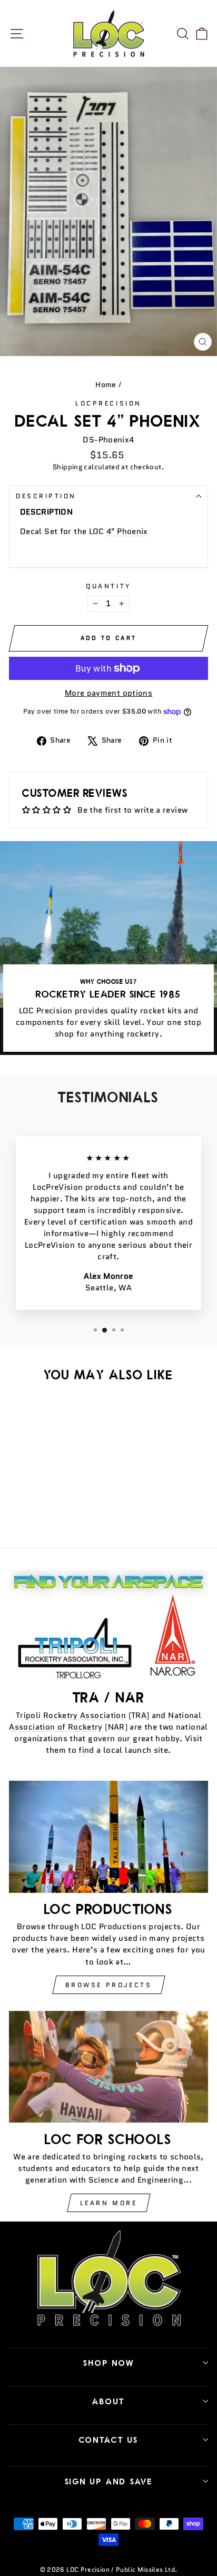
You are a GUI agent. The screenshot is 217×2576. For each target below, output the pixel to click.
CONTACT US (109, 2440)
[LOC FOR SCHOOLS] (108, 2067)
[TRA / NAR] (108, 1626)
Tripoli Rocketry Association (71, 1715)
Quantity (108, 586)
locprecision (108, 403)
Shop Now (109, 2363)
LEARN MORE (109, 2203)
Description (46, 496)
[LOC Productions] (108, 1837)
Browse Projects (109, 1985)
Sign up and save (109, 2481)
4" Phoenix (127, 531)
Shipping (67, 467)
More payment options (108, 693)
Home (106, 385)
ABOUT (108, 2401)
